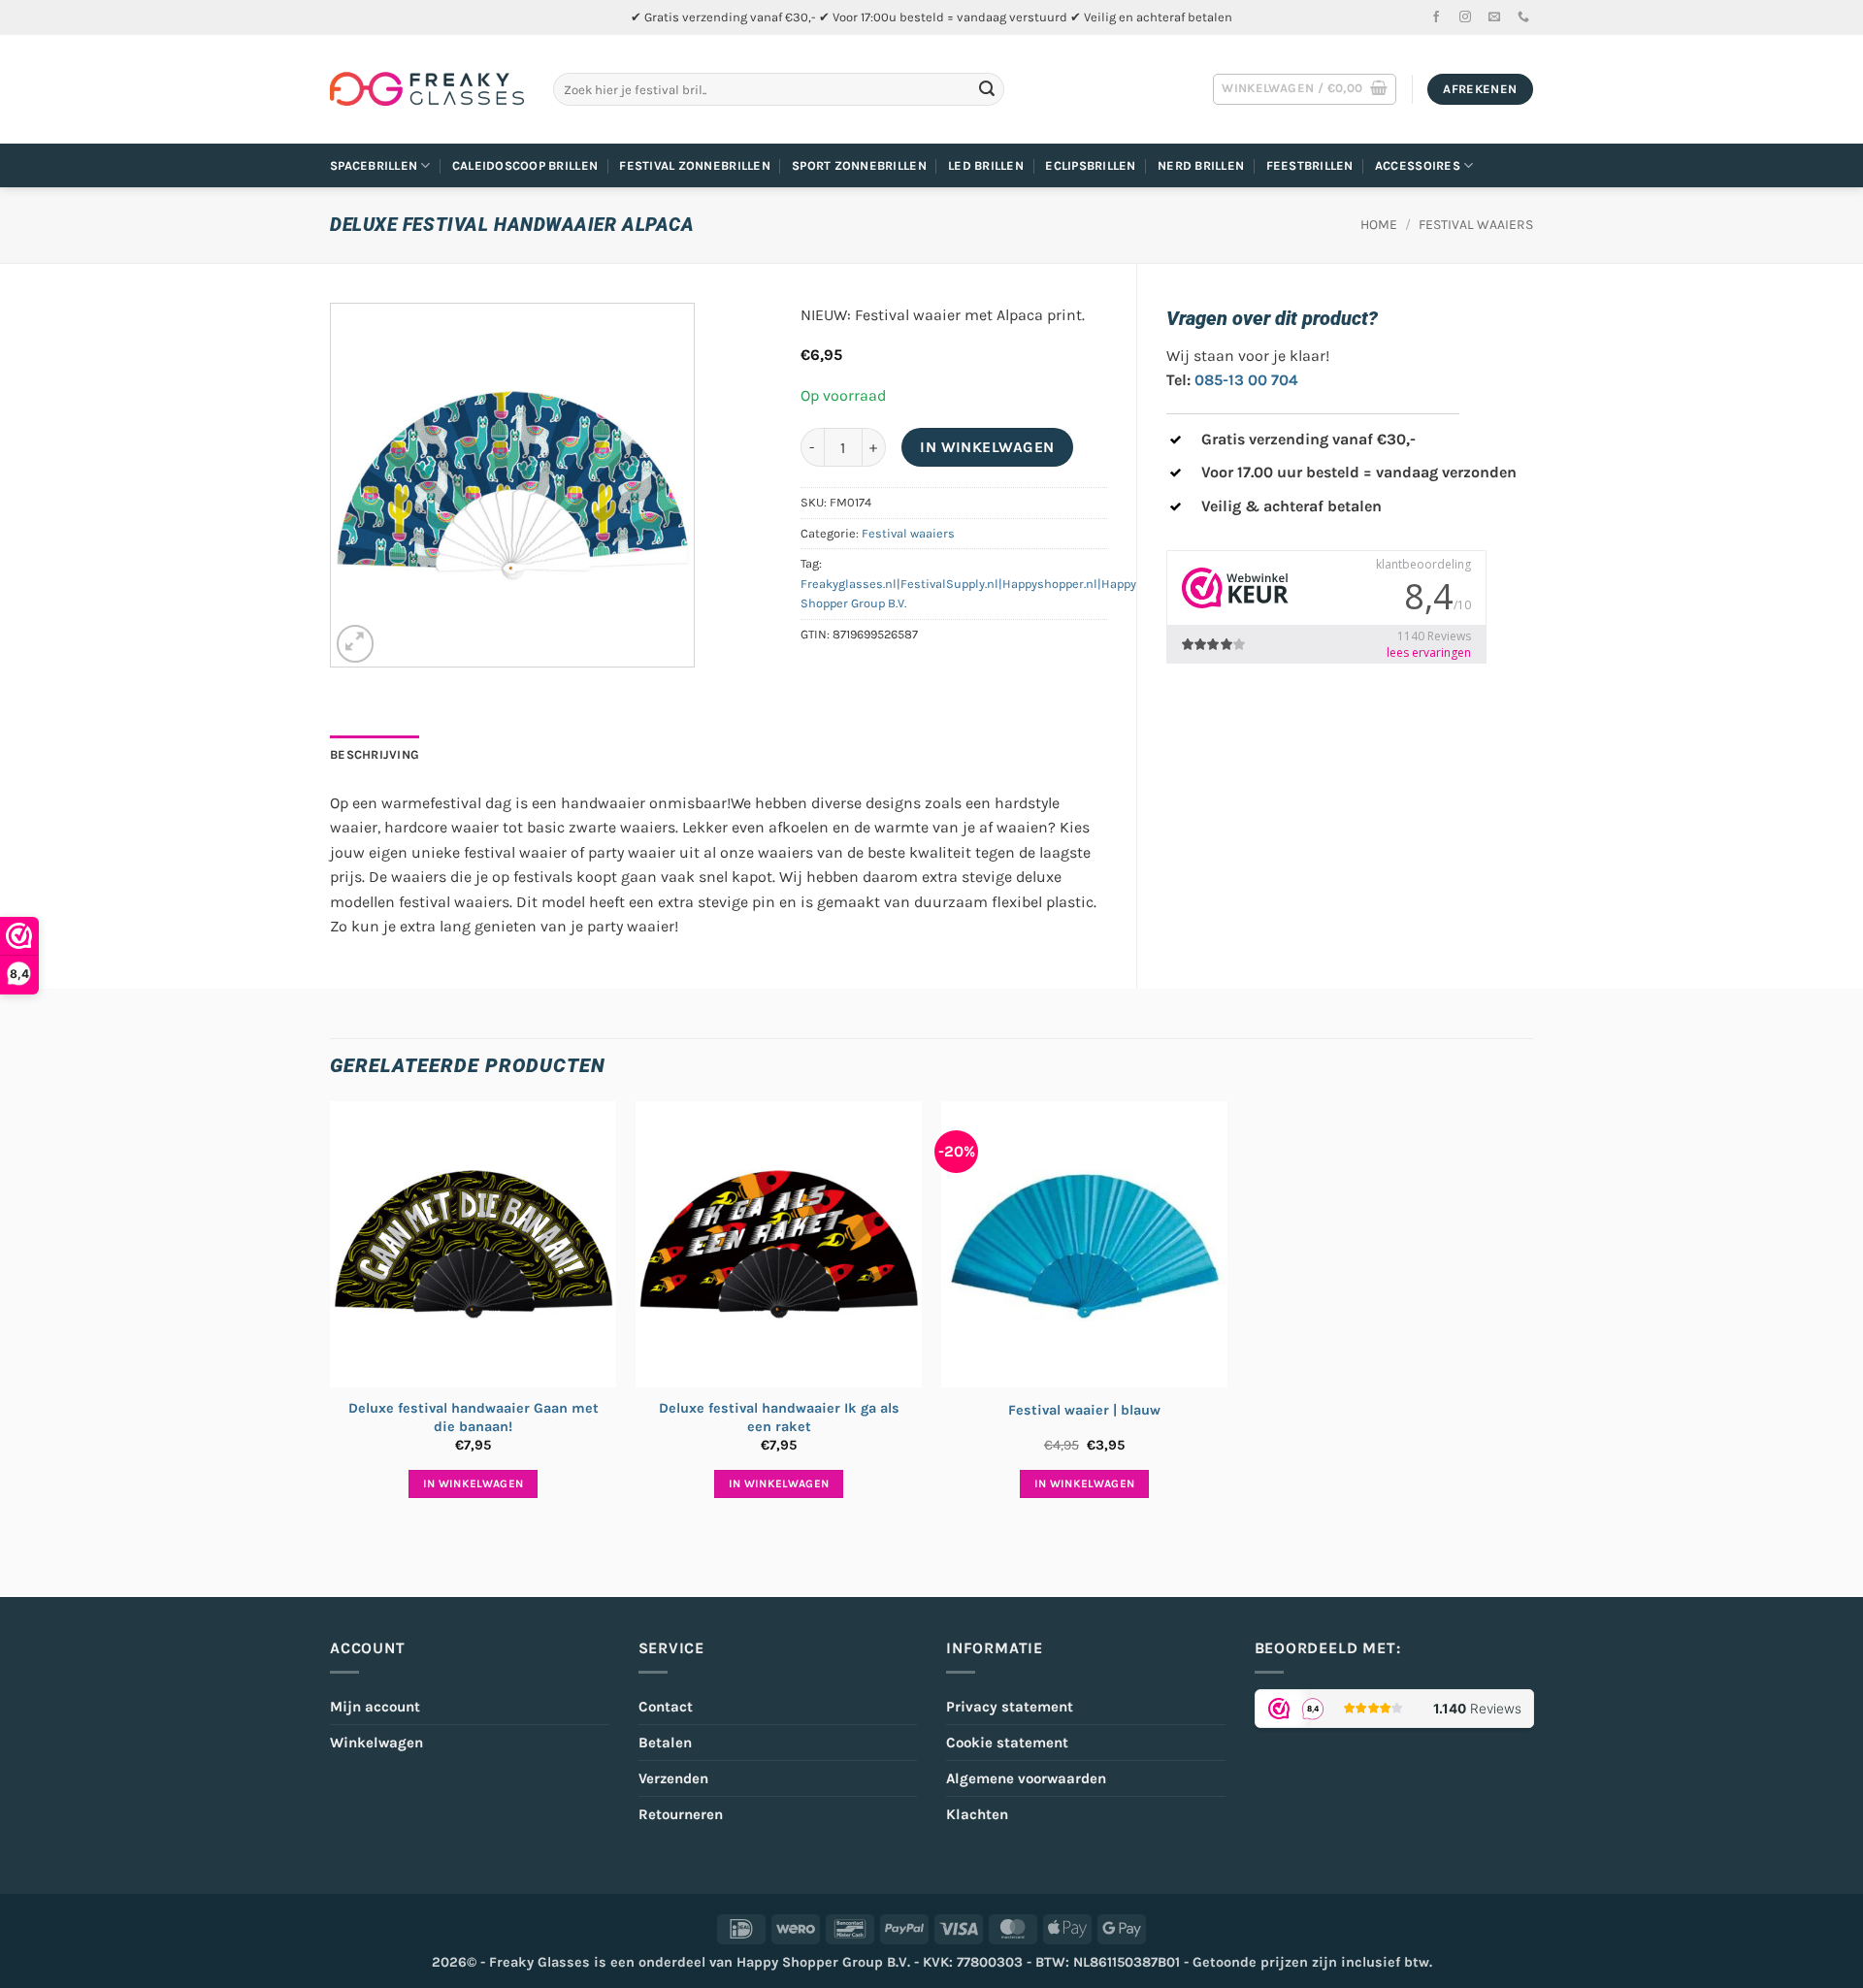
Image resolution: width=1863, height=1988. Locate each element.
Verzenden (673, 1778)
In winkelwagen (987, 447)
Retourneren (681, 1814)
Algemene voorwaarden (1026, 1778)
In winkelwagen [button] (474, 1483)
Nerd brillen (1201, 165)
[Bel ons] (1523, 17)
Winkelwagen (376, 1743)
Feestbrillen (1310, 165)
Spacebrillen (374, 165)
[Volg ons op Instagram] (1465, 17)
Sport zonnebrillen (859, 165)
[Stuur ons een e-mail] (1494, 17)
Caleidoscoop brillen (525, 165)
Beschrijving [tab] (375, 754)
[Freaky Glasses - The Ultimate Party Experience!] (427, 89)
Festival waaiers (1476, 225)
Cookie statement (1007, 1743)
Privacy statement (1010, 1707)
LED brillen (986, 165)
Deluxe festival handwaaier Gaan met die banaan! (474, 1418)
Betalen (665, 1743)
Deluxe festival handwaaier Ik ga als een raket (779, 1418)
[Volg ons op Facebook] (1436, 17)
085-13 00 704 (1246, 380)
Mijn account (375, 1707)
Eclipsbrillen (1090, 165)
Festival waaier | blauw (1084, 1410)
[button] (1305, 89)
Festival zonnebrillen (694, 165)
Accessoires (1418, 165)
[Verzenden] (987, 89)
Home (1379, 225)
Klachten (977, 1814)
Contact (666, 1707)
